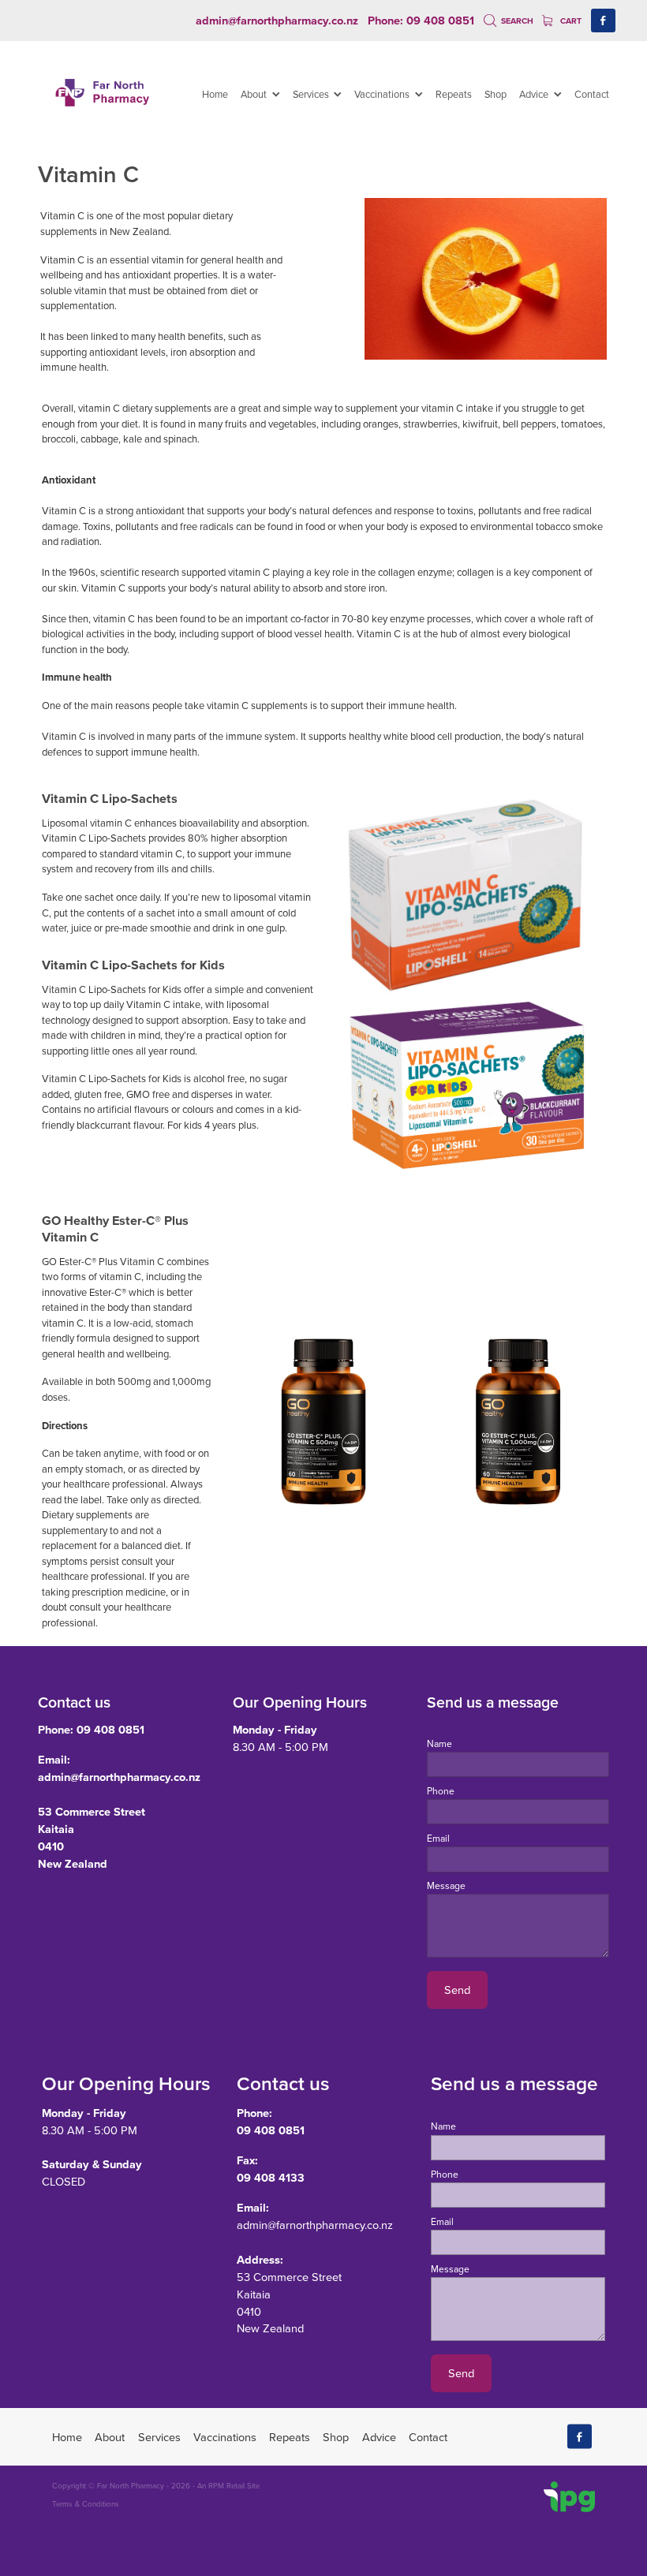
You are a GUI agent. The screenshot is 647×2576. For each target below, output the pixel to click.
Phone (441, 1791)
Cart (570, 21)
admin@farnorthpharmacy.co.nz (277, 20)
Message (446, 1886)
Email (438, 1839)
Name (439, 1744)
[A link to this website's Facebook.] (603, 21)
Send (457, 1990)
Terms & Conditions (86, 2503)
